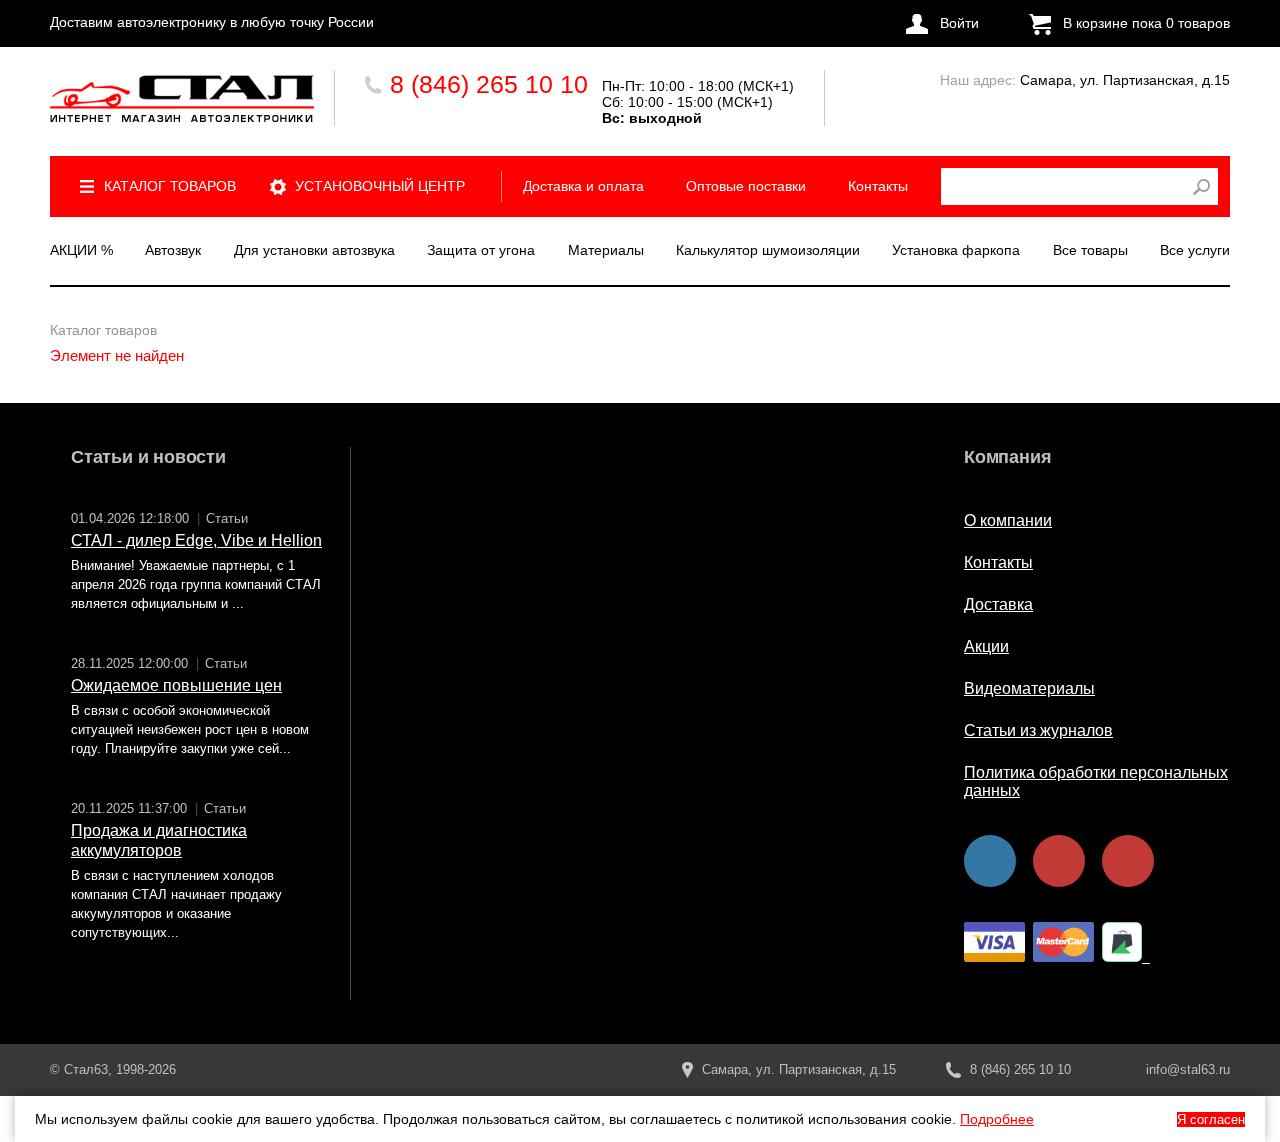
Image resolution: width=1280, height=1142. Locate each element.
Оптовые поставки (746, 186)
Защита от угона (481, 250)
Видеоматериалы (1029, 688)
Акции (986, 646)
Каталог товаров (170, 186)
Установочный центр (380, 186)
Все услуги (1195, 250)
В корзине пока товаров (1146, 23)
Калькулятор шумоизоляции (768, 250)
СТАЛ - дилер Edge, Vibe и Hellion (196, 540)
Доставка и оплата (583, 186)
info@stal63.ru (1188, 1069)
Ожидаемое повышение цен (176, 685)
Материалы (606, 250)
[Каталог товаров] (182, 98)
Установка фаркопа (956, 250)
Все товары (1090, 250)
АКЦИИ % (81, 250)
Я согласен (1211, 1119)
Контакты (878, 186)
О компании (1008, 520)
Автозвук (173, 250)
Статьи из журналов (1038, 730)
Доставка (998, 604)
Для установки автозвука (314, 250)
